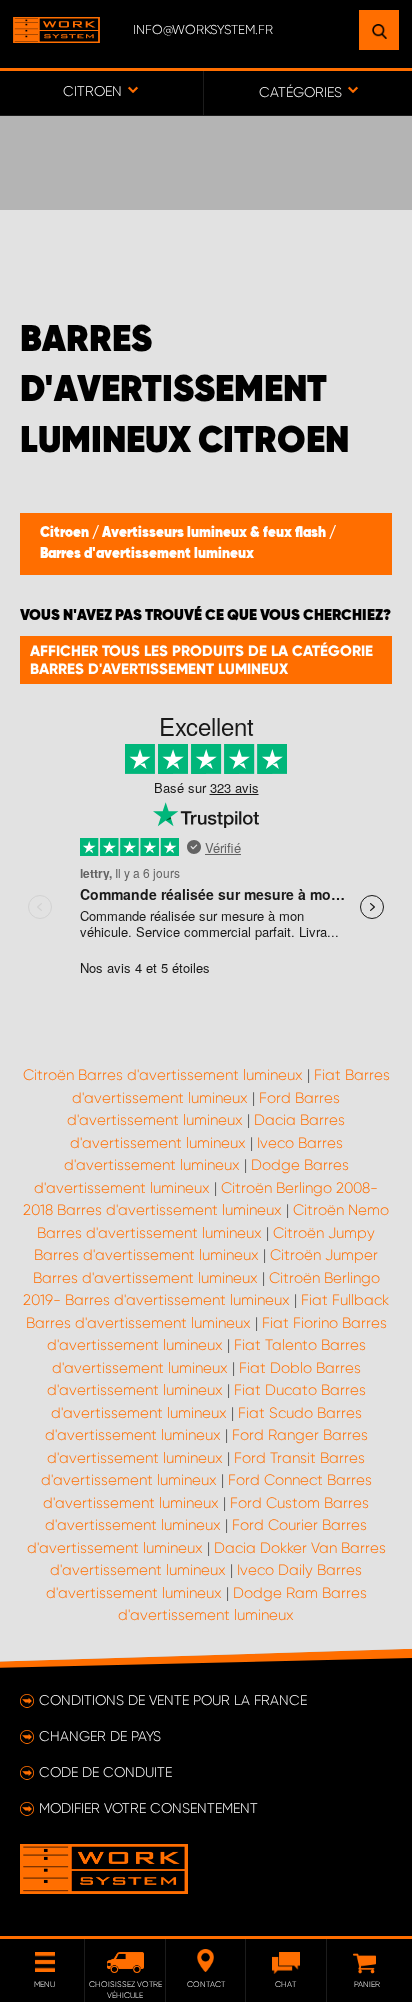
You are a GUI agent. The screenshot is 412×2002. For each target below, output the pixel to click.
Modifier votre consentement (148, 1808)
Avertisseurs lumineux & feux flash (215, 533)
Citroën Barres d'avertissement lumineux (163, 1075)
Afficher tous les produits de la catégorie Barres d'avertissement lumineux (201, 660)
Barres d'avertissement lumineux (147, 554)
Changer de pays (100, 1736)
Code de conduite (105, 1772)
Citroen (66, 533)
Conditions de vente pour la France (173, 1700)
